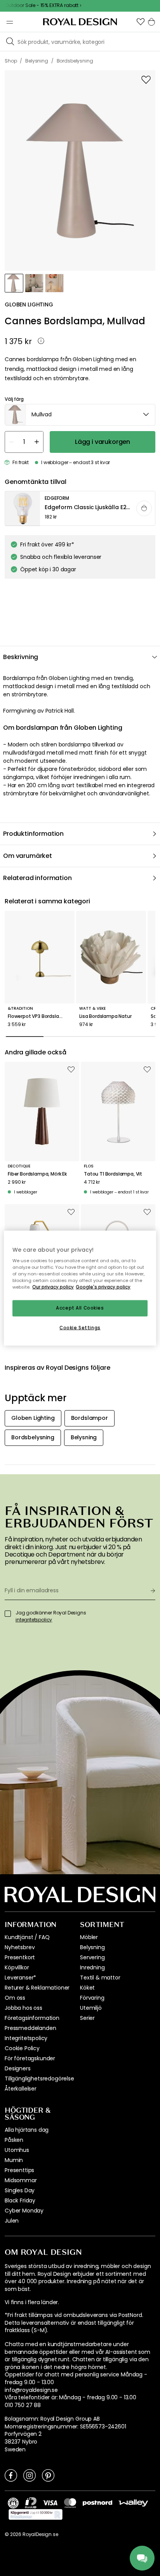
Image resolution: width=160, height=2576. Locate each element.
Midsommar (21, 2180)
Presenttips (19, 2170)
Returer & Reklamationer (37, 1988)
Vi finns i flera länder (31, 2302)
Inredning (92, 1967)
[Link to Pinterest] (48, 2475)
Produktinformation (33, 834)
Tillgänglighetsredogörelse (39, 2079)
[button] (141, 22)
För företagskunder (30, 2058)
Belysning (92, 1947)
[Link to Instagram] (30, 2475)
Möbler (89, 1937)
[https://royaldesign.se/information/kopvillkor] (36, 2515)
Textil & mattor (100, 1978)
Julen (12, 2221)
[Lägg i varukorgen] (144, 508)
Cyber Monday (24, 2211)
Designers (18, 2068)
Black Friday (20, 2200)
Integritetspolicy (26, 2038)
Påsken (14, 2140)
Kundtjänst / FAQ (27, 1937)
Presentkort (20, 1957)
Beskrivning (21, 657)
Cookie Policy (22, 2048)
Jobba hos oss (23, 2008)
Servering (92, 1957)
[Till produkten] (80, 509)
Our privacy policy (53, 1287)
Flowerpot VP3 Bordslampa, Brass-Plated (40, 1016)
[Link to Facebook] (11, 2475)
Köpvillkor (17, 1967)
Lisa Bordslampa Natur (105, 1016)
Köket (87, 1988)
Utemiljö (91, 2008)
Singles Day (20, 2190)
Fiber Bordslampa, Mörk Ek (37, 1174)
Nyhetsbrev (20, 1947)
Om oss (15, 1998)
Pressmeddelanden (30, 2028)
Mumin (14, 2160)
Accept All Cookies (80, 1308)
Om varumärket (28, 856)
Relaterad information (37, 878)
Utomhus (17, 2150)
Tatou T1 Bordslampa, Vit (113, 1174)
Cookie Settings (80, 1328)
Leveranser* (20, 1978)
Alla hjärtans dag (27, 2130)
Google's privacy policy (103, 1287)
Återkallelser (21, 2089)
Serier (87, 2018)
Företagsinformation (32, 2018)
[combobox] (80, 415)
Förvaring (92, 1998)
